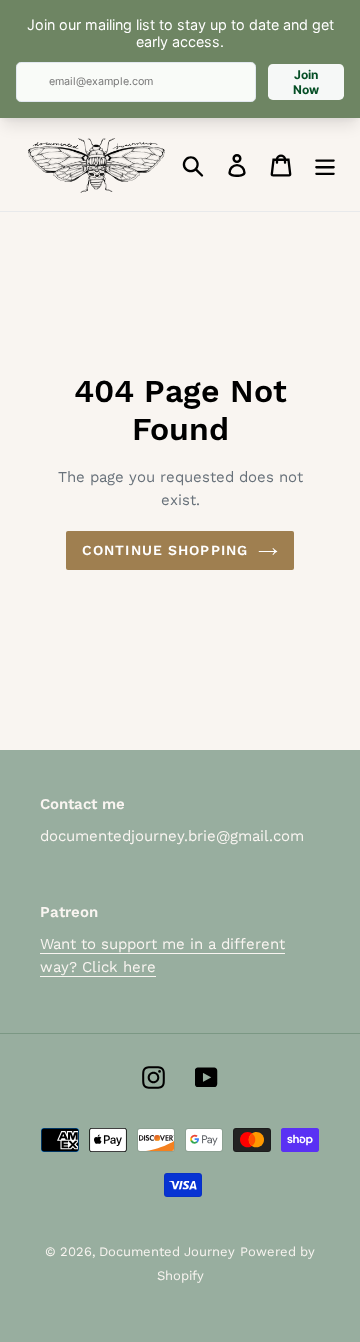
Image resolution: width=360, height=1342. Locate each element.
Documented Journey (167, 1251)
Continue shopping (165, 550)
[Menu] (325, 164)
